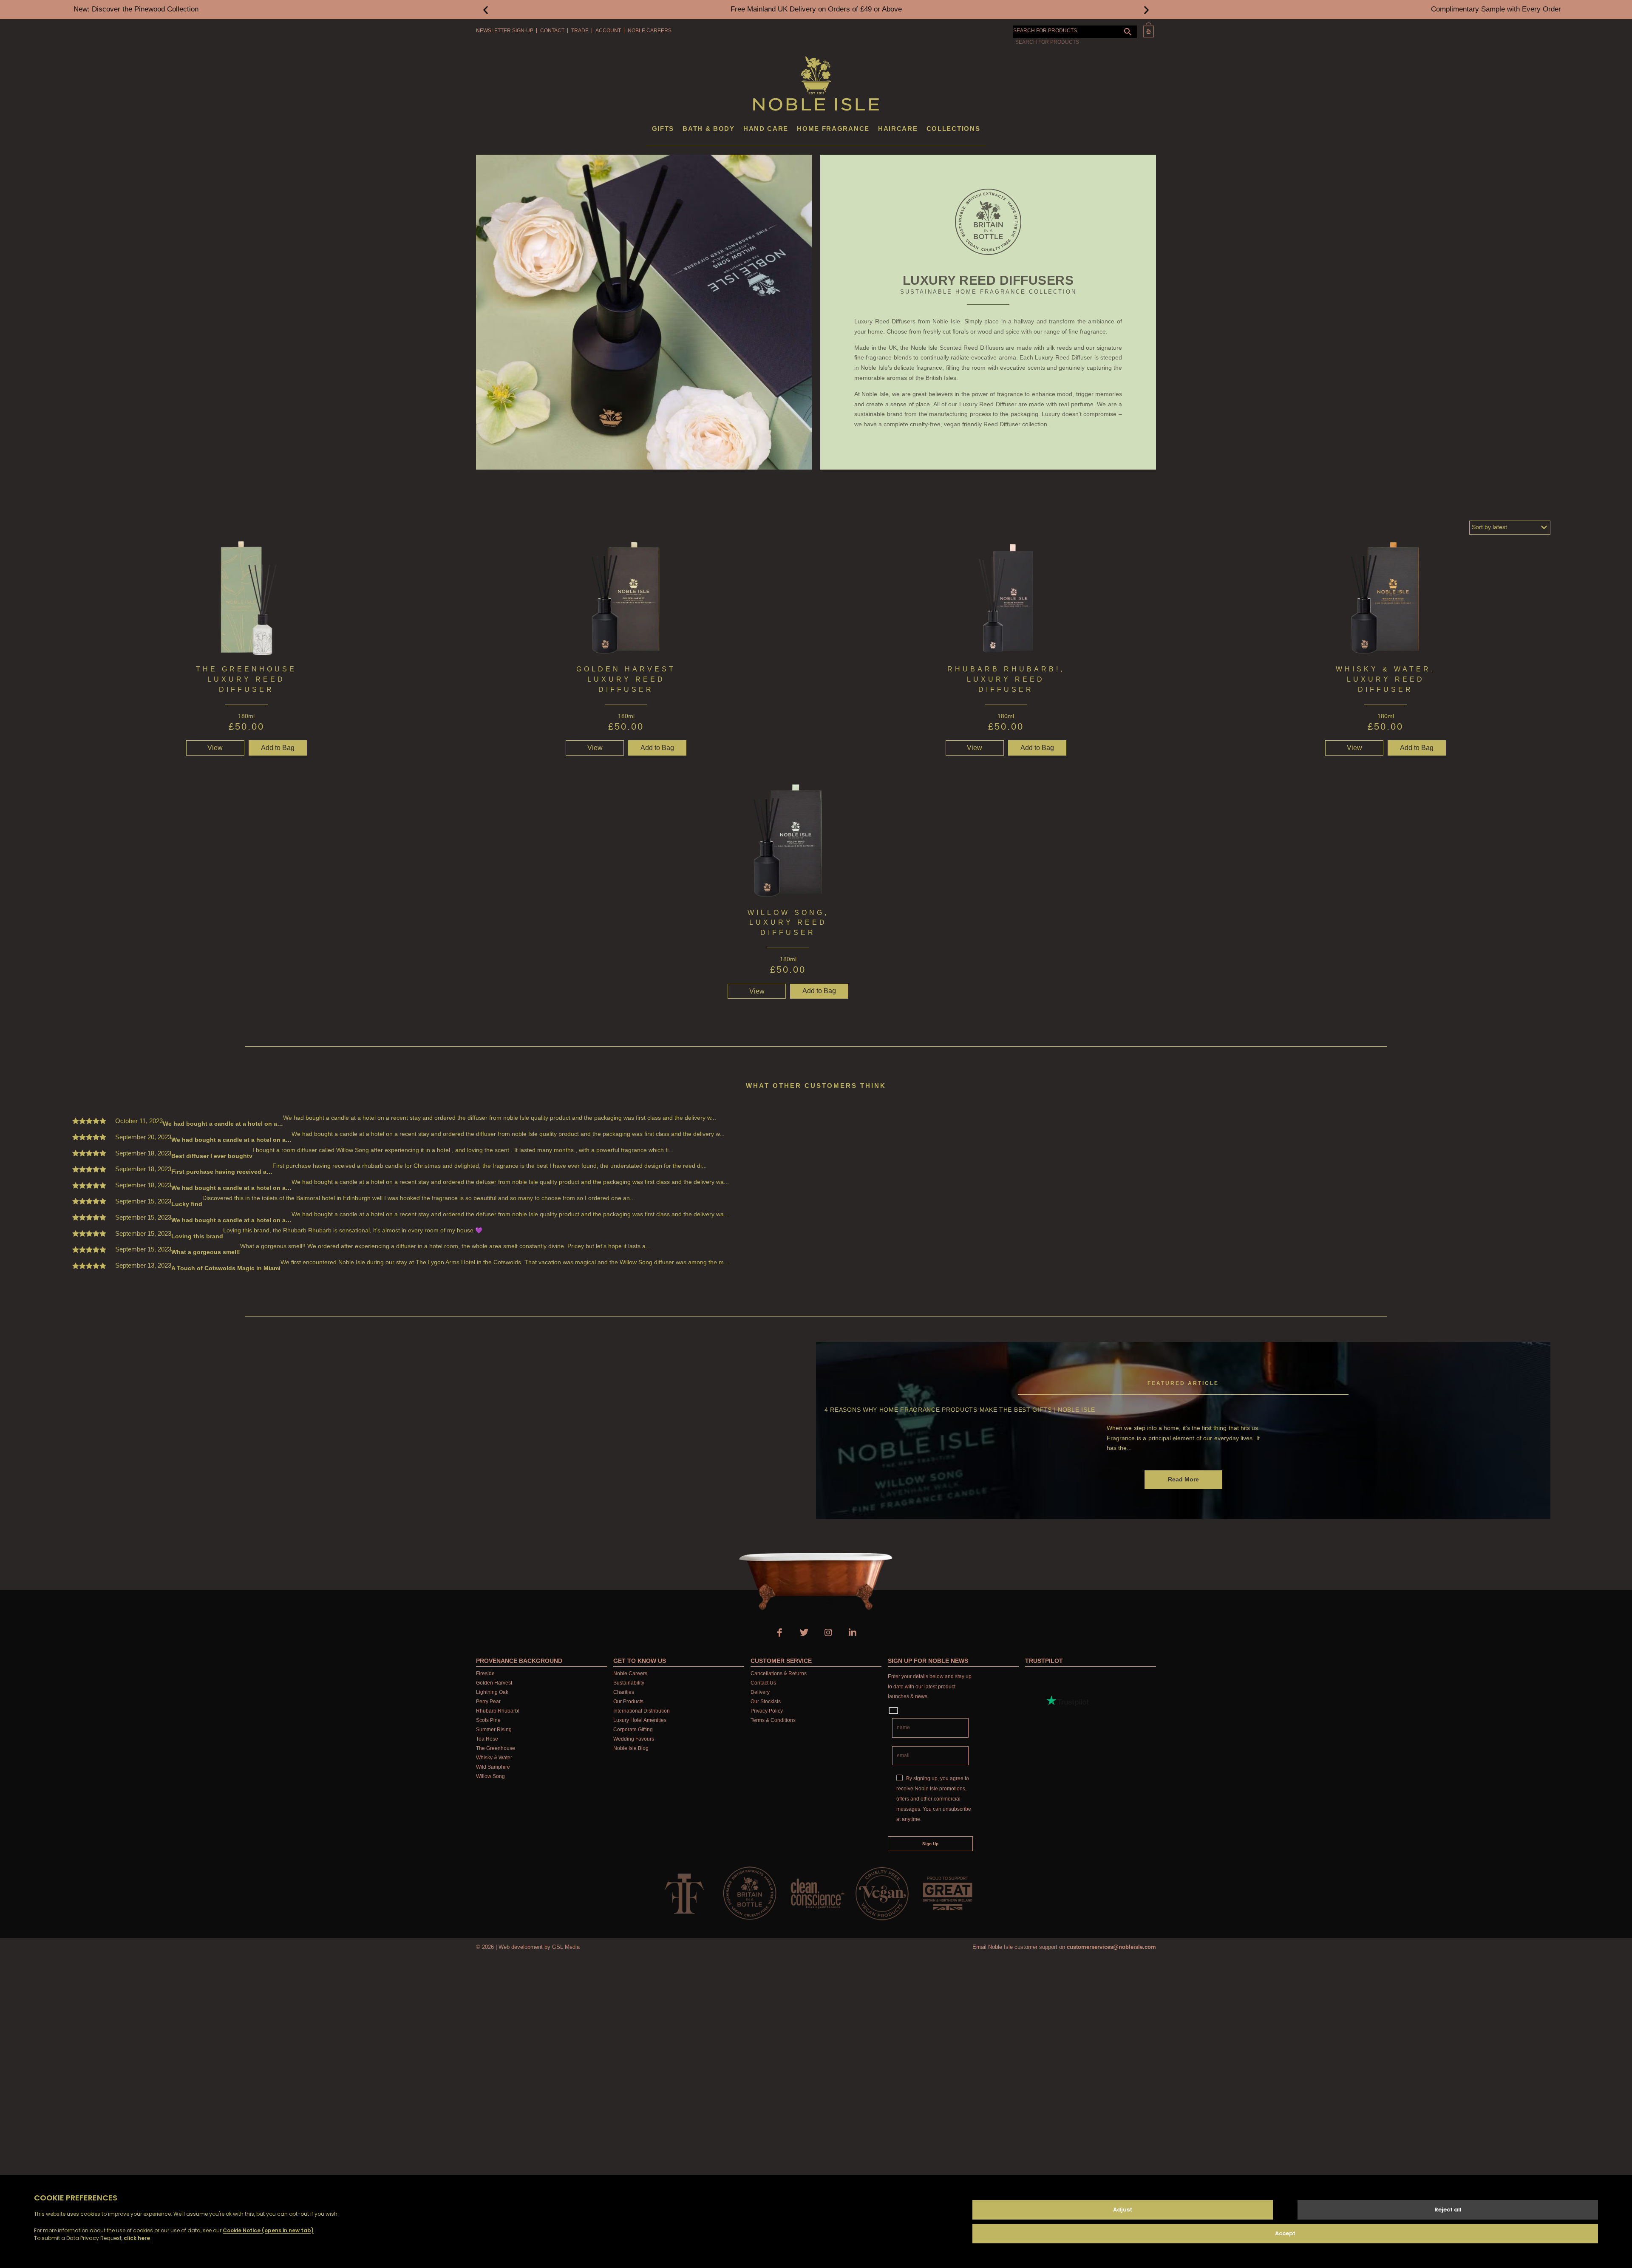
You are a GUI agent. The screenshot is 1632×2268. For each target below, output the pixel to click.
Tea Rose (487, 1739)
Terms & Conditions (773, 1720)
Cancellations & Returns (779, 1673)
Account (608, 31)
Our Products (628, 1702)
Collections (953, 129)
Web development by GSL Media (539, 1947)
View (215, 748)
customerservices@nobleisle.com (1111, 1947)
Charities (624, 1692)
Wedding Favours (634, 1739)
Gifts (663, 129)
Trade (580, 31)
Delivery (760, 1692)
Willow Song (490, 1776)
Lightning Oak (492, 1692)
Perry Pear (488, 1702)
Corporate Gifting (633, 1730)
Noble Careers (650, 31)
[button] (486, 10)
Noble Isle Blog (631, 1748)
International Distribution (642, 1711)
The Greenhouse (496, 1748)
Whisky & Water (494, 1758)
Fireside (485, 1673)
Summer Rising (494, 1730)
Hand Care (766, 129)
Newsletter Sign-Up (505, 31)
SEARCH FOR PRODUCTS (1045, 31)
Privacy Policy (767, 1711)
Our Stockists (766, 1702)
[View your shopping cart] (1149, 30)
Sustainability (629, 1683)
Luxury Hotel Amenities (640, 1720)
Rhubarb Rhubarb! (498, 1711)
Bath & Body (709, 129)
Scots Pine (488, 1720)
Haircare (898, 129)
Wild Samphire (493, 1767)
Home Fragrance (833, 129)
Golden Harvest (494, 1683)
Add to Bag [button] (278, 748)
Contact (552, 31)
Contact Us (763, 1683)
